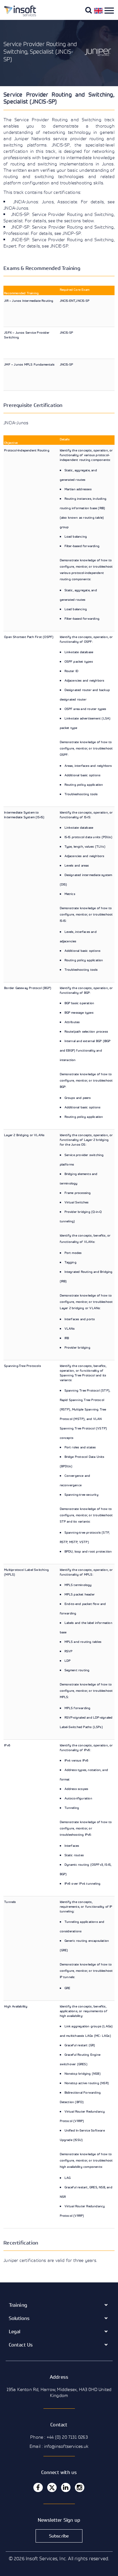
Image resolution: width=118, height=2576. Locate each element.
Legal (15, 2331)
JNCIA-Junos (16, 423)
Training (18, 2305)
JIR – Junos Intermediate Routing (29, 301)
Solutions (19, 2318)
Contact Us (21, 2345)
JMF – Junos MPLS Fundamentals (29, 364)
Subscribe (59, 2536)
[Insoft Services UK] (18, 15)
